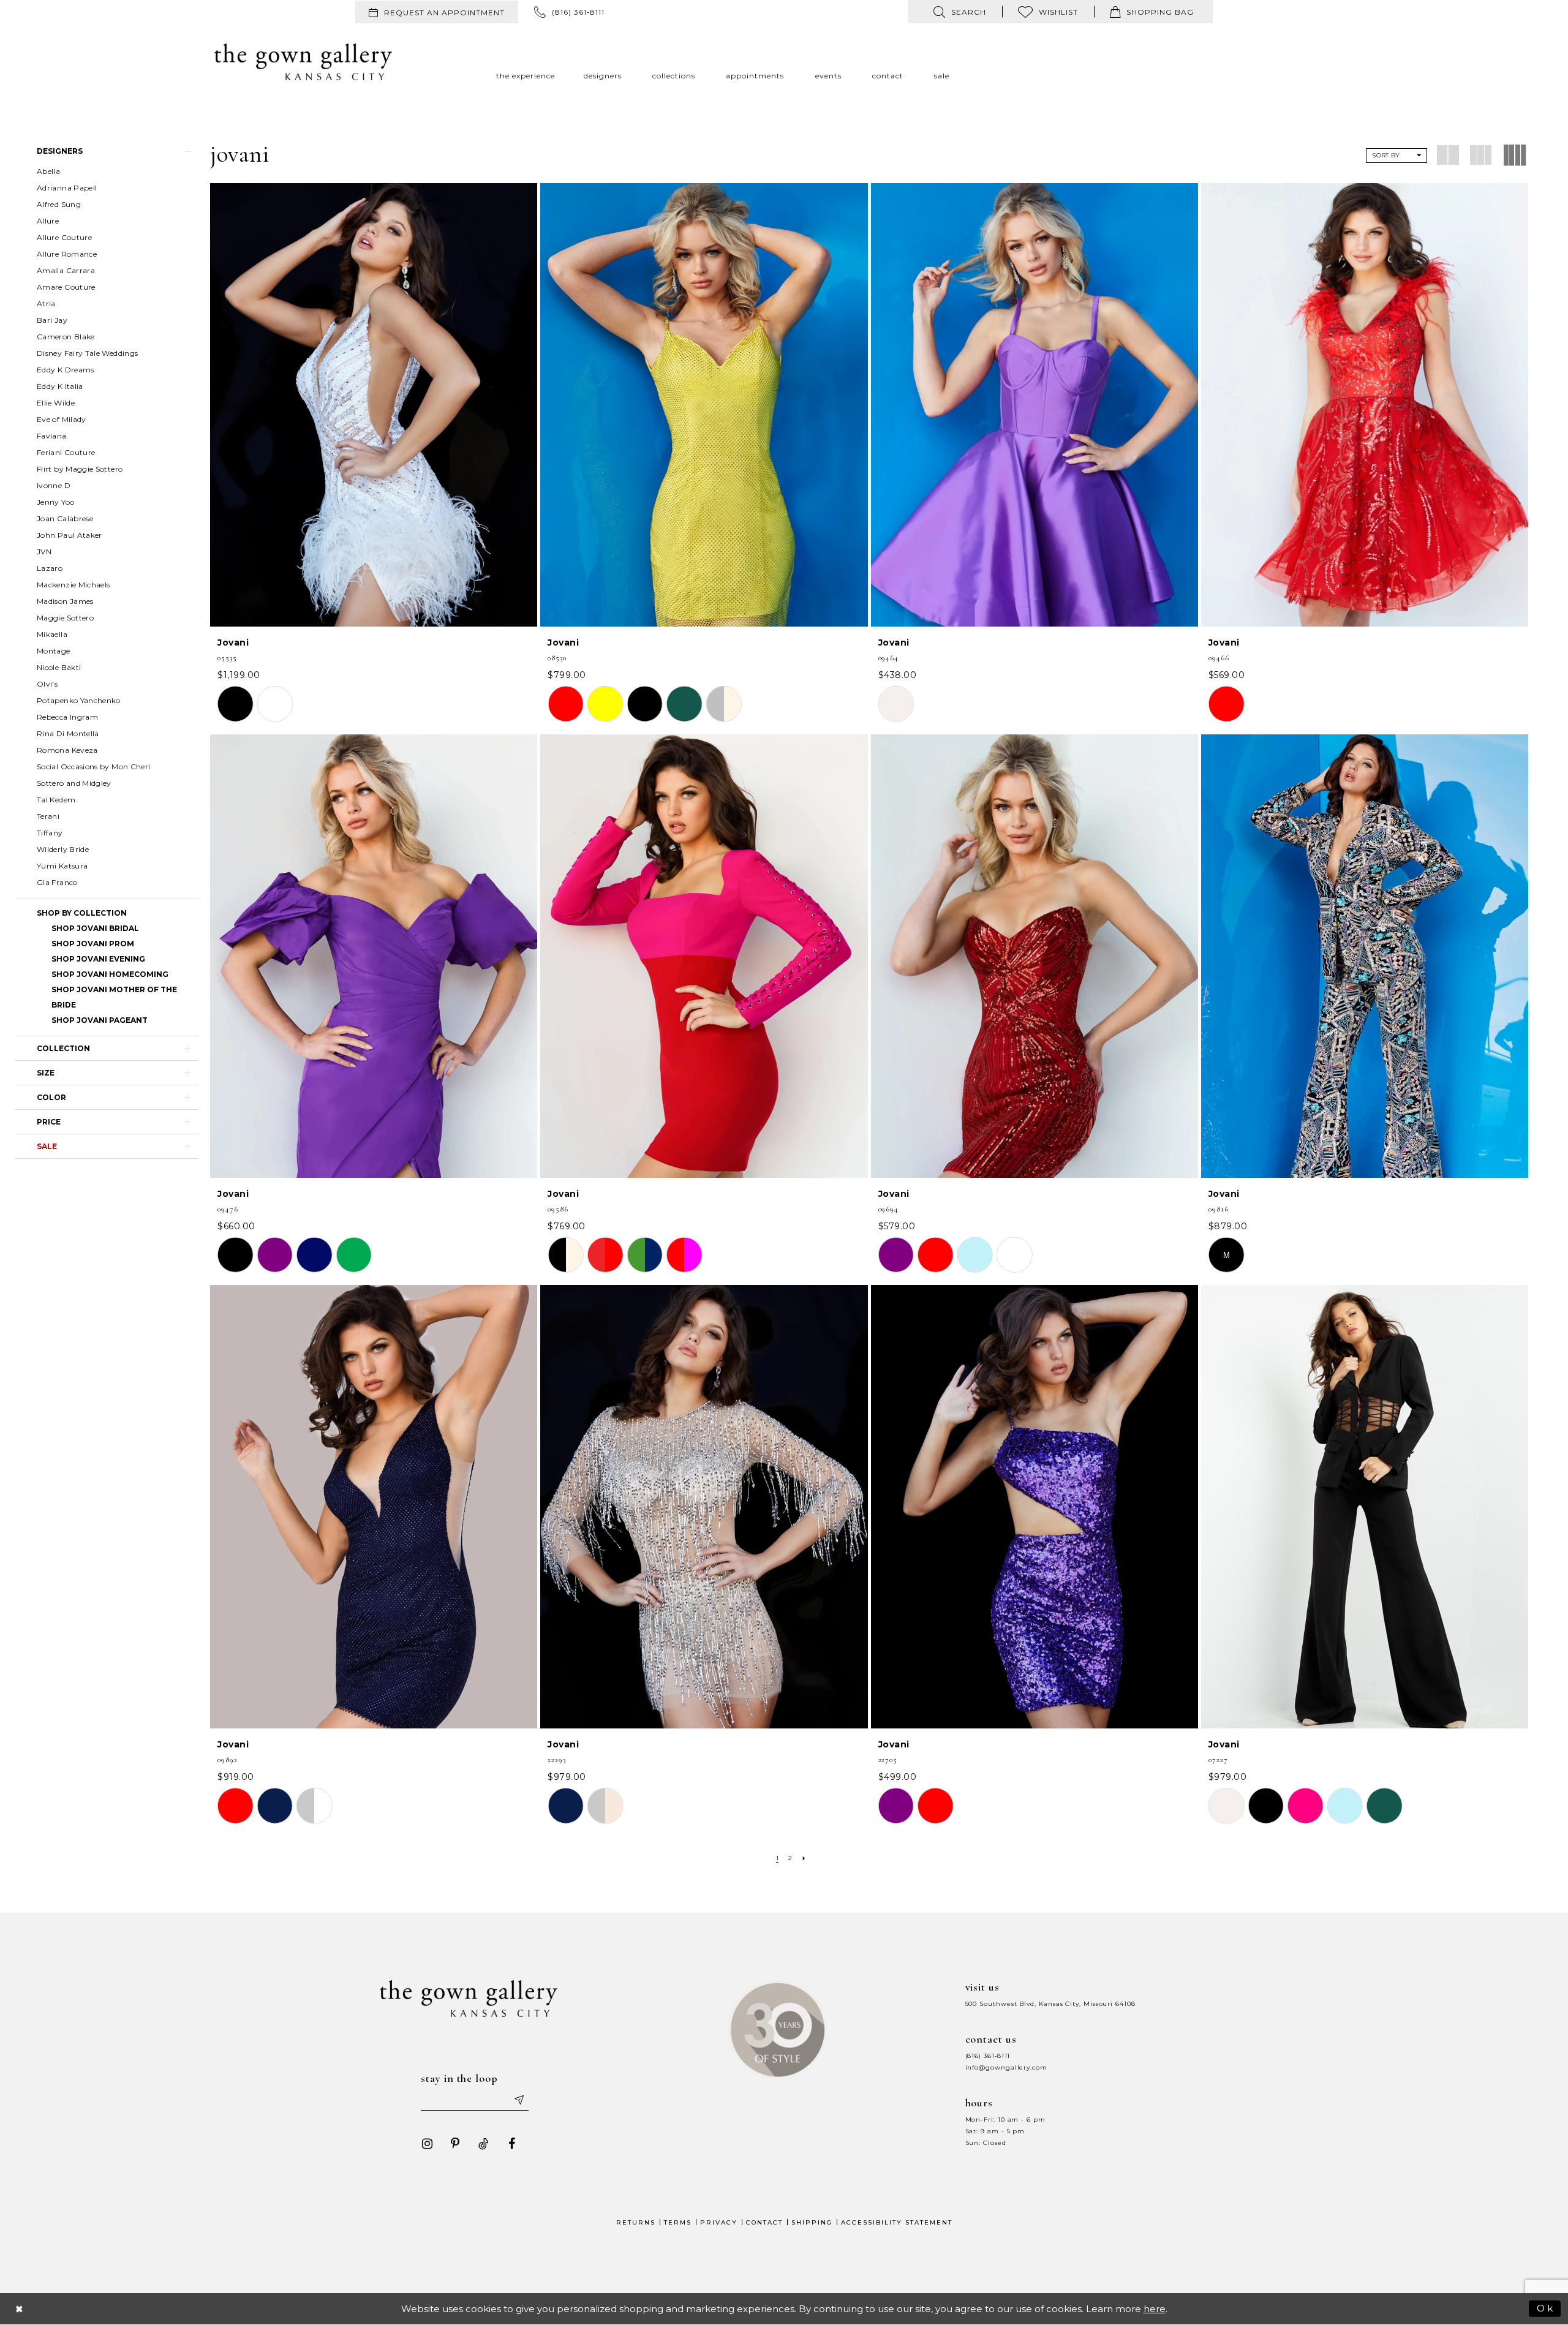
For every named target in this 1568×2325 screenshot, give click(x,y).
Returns (636, 2222)
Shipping (812, 2222)
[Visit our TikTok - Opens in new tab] (483, 2144)
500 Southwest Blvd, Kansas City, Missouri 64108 (1050, 2004)
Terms (678, 2222)
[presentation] (374, 405)
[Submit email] (518, 2100)
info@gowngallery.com (1006, 2067)
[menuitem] (437, 12)
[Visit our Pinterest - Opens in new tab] (455, 2144)
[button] (106, 151)
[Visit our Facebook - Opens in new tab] (511, 2144)
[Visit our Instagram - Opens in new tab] (427, 2144)
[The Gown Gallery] (303, 62)
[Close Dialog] (20, 2309)
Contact (764, 2222)
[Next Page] (804, 1858)
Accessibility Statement (897, 2222)
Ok (1546, 2308)
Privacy (719, 2222)
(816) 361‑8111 (988, 2056)
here (1155, 2309)
